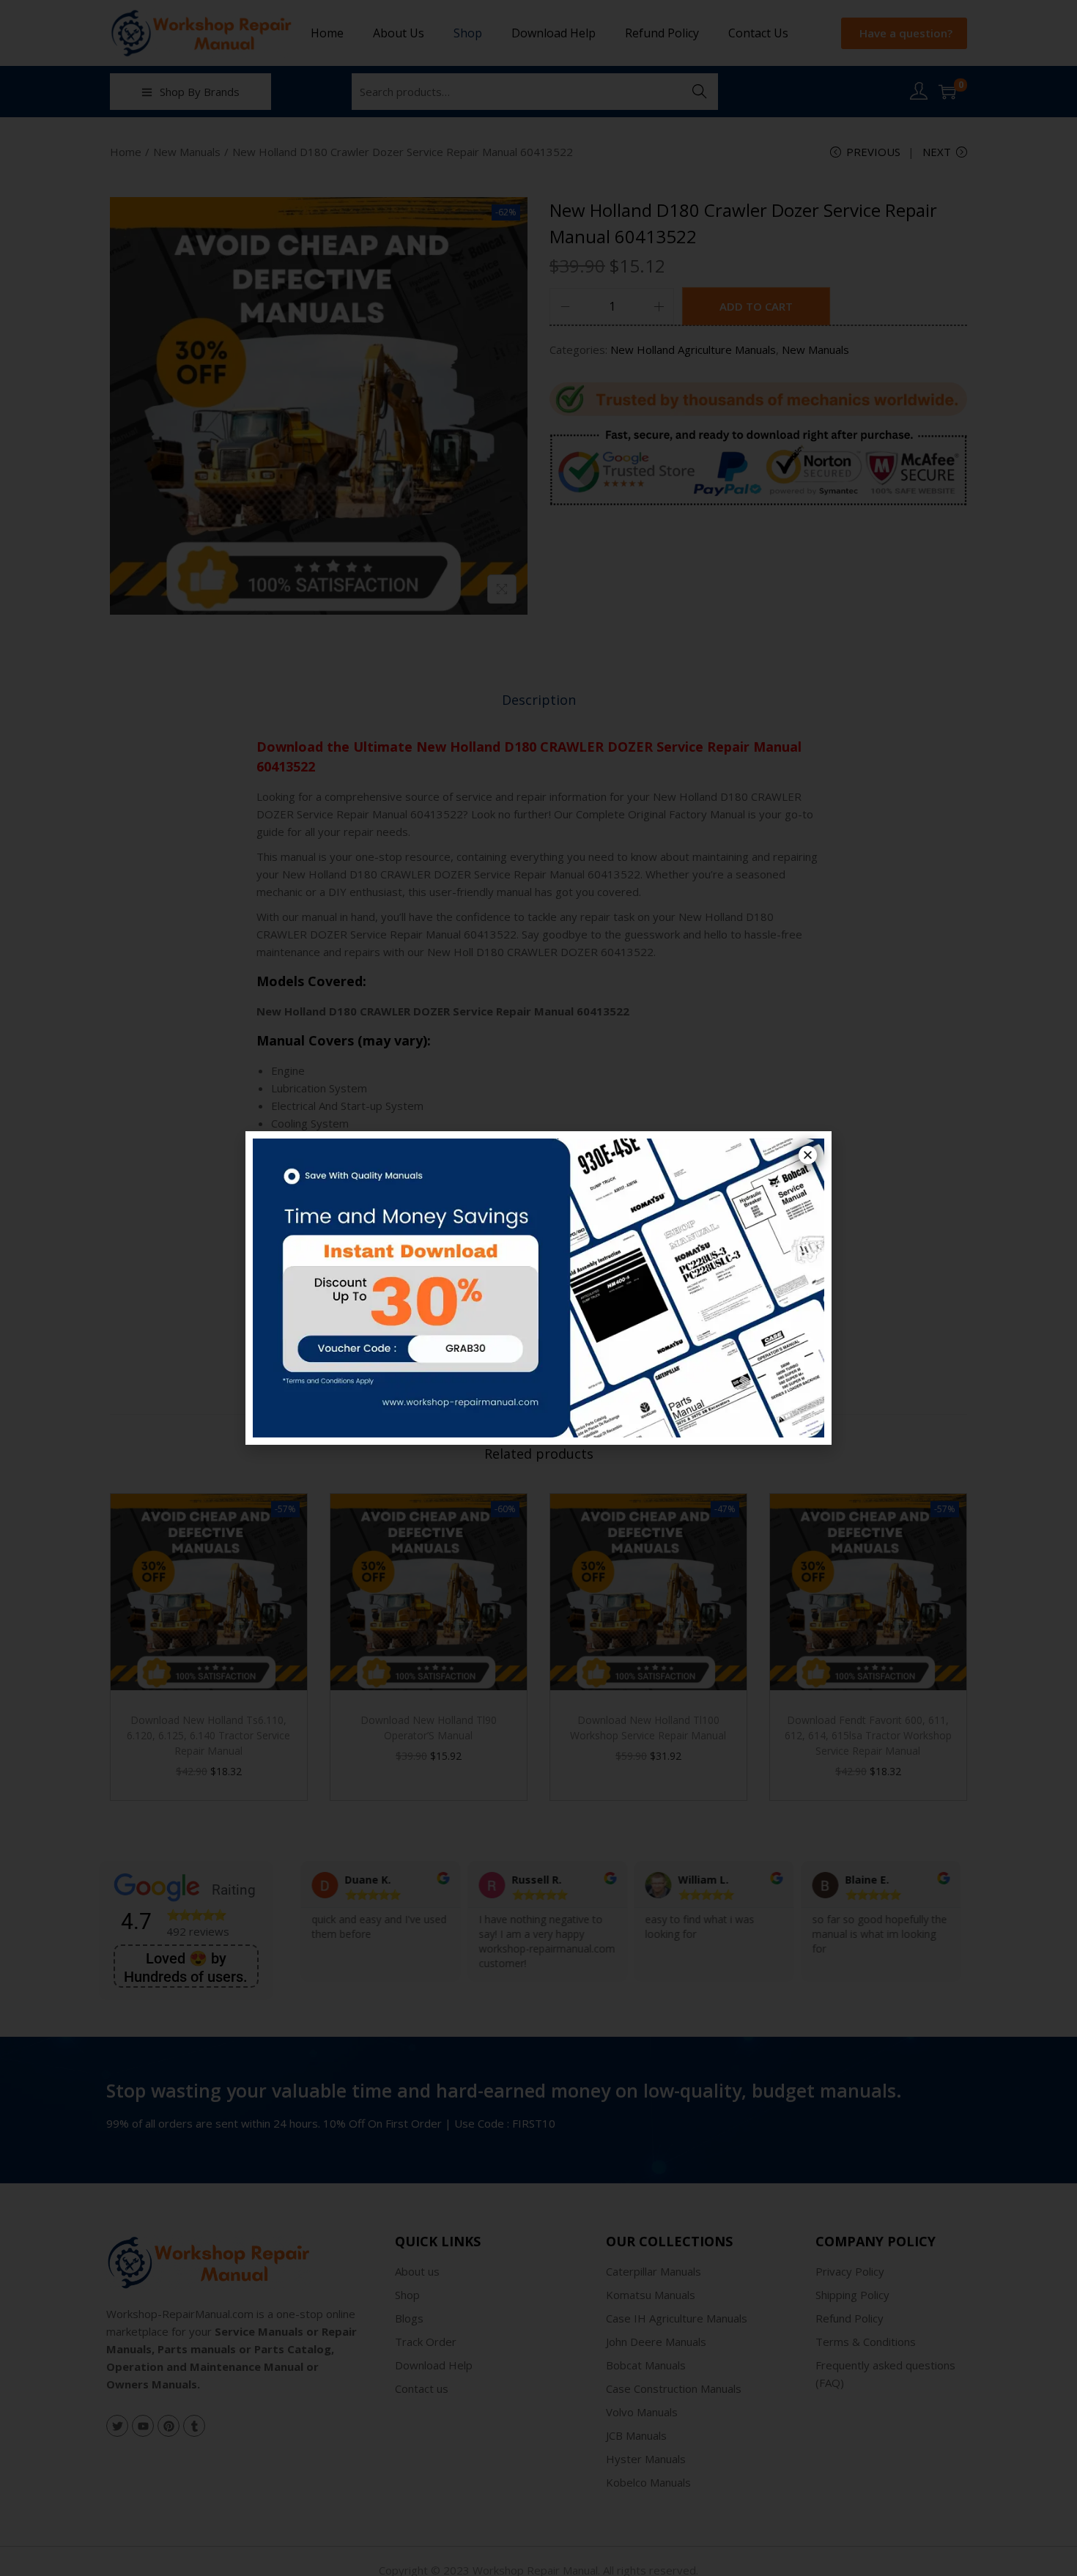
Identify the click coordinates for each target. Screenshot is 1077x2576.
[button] (808, 1155)
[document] (538, 1288)
